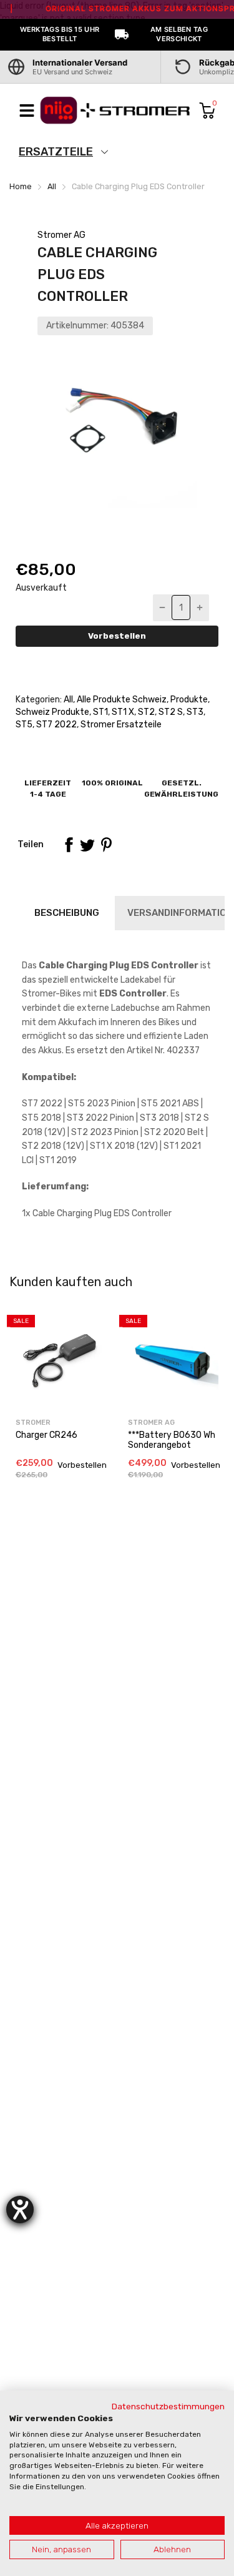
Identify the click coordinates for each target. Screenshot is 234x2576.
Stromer (33, 1423)
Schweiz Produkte (52, 712)
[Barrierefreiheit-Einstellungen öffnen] (20, 2210)
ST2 (145, 712)
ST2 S (170, 712)
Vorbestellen (117, 636)
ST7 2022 (56, 725)
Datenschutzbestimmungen (168, 2406)
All (67, 700)
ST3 (194, 712)
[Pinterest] (106, 845)
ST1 (100, 712)
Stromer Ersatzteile (120, 725)
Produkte (188, 700)
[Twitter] (87, 845)
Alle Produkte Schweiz (121, 700)
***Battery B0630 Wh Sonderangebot (172, 1440)
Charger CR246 (46, 1435)
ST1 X (122, 712)
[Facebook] (69, 845)
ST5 (24, 725)
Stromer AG (61, 235)
